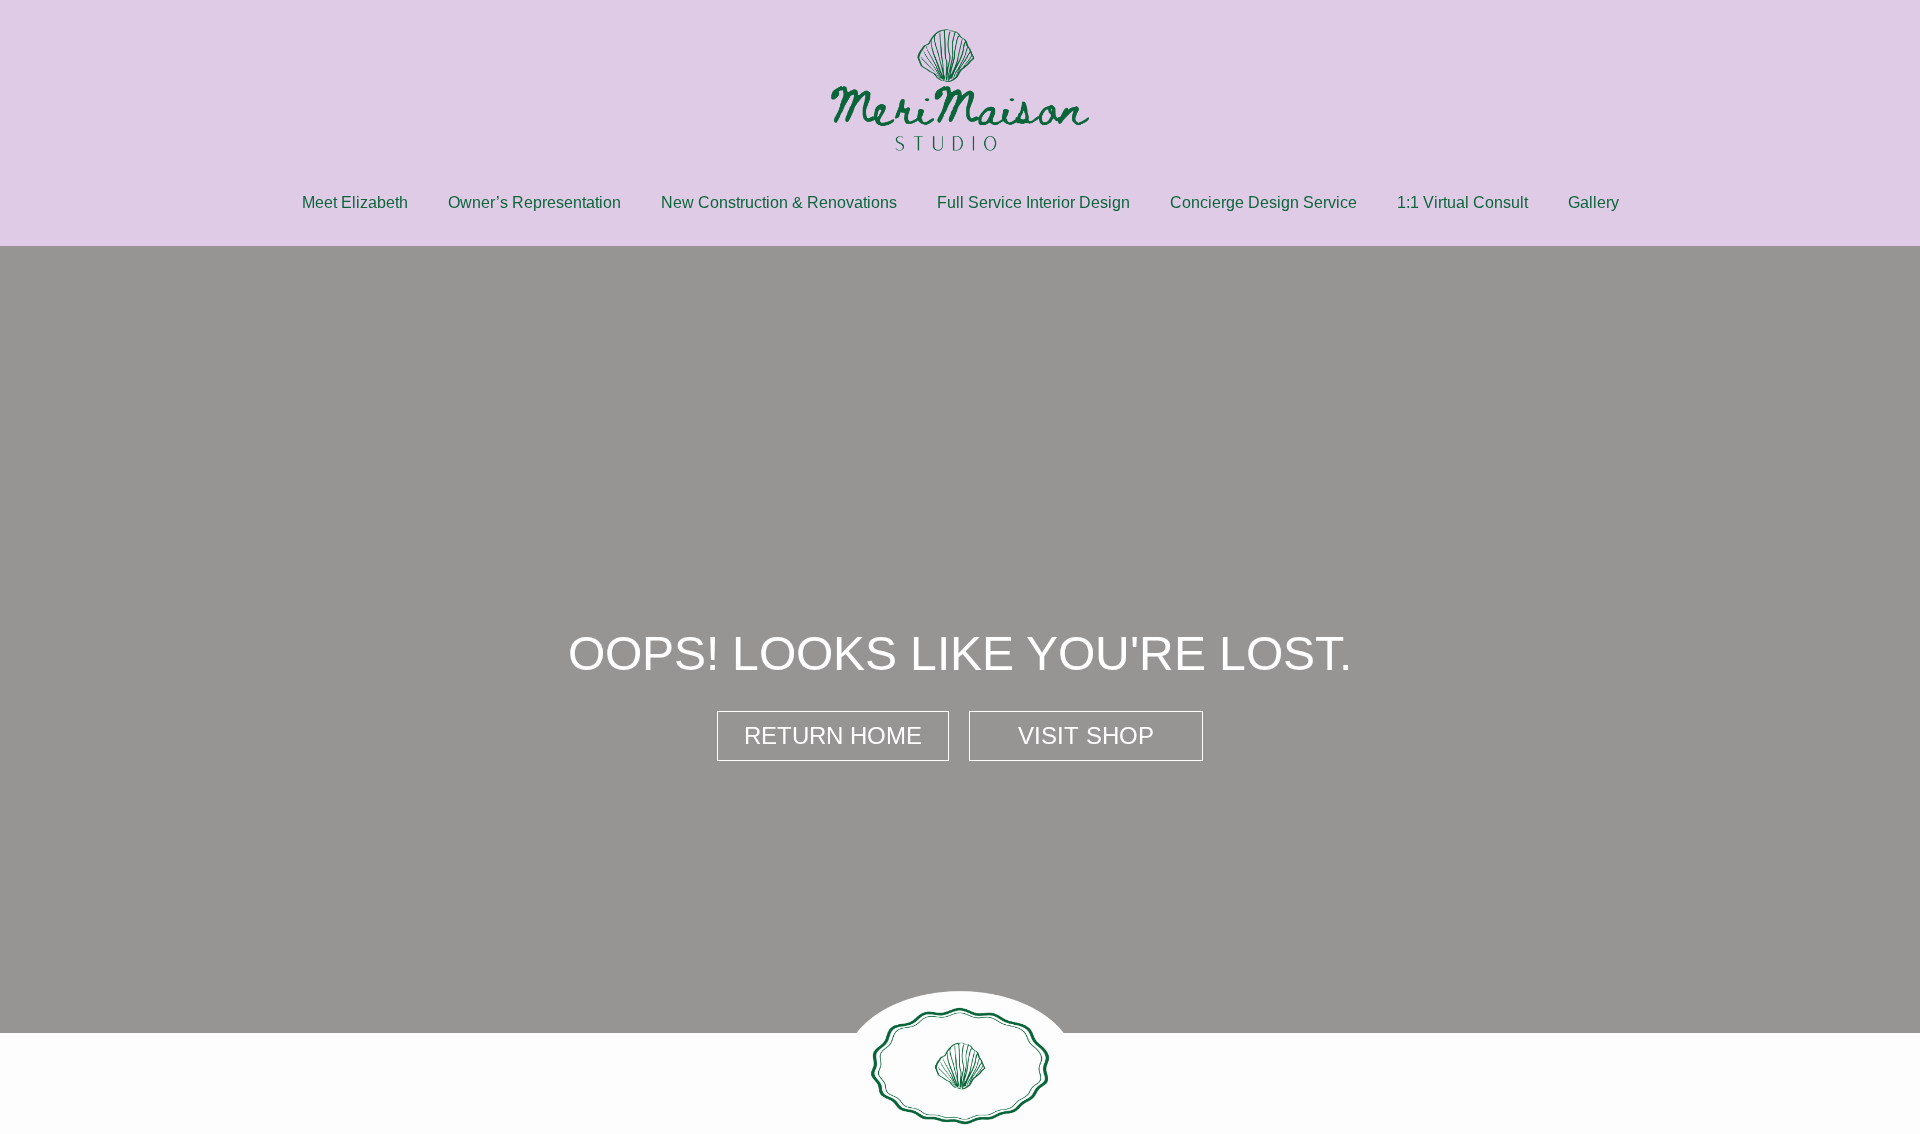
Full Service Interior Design (1033, 202)
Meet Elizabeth (355, 202)
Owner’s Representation (534, 202)
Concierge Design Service (1263, 202)
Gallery (1593, 202)
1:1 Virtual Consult (1462, 202)
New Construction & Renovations (779, 202)
